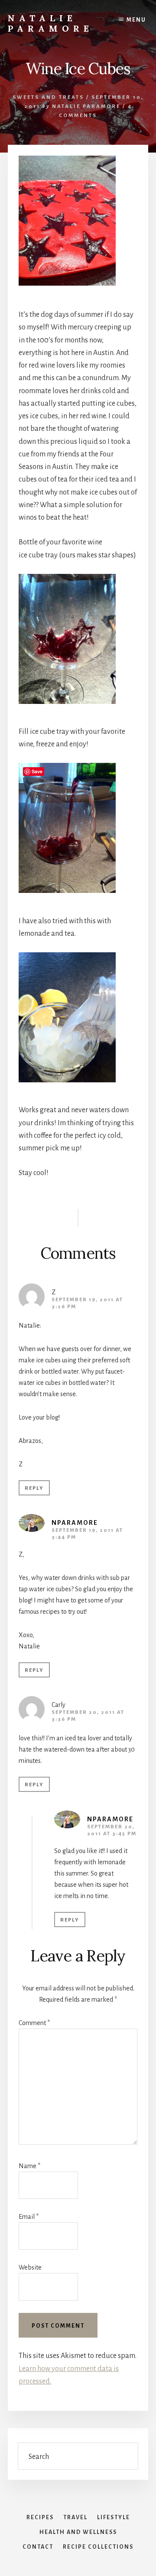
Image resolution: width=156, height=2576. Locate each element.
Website (30, 2267)
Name (29, 2166)
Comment (34, 2023)
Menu (136, 20)
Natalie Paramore (50, 23)
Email (29, 2217)
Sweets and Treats (48, 97)
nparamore (75, 1523)
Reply (34, 1488)
